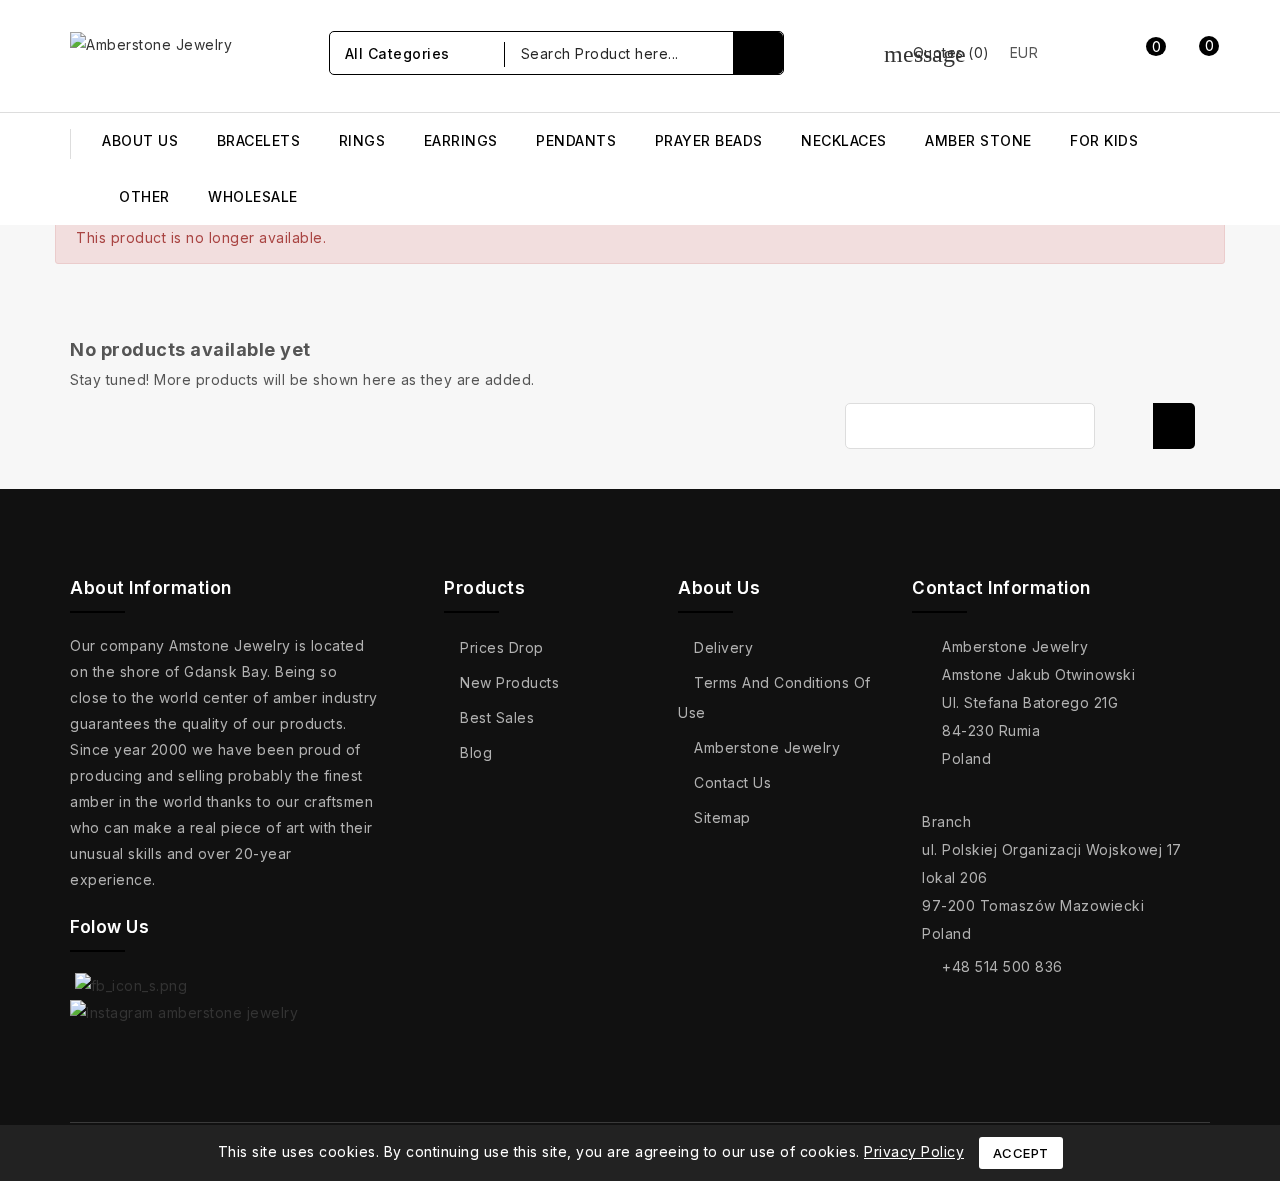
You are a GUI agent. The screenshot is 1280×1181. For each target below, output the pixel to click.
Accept (1021, 1153)
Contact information (1001, 588)
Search (1174, 426)
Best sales (497, 717)
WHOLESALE (253, 196)
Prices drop (502, 647)
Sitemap (722, 817)
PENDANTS (576, 140)
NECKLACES (844, 140)
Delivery (723, 647)
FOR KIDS (1104, 140)
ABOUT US (140, 140)
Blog (476, 752)
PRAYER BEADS (709, 140)
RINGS (362, 140)
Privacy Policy (914, 1151)
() (937, 52)
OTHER (144, 196)
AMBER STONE (978, 140)
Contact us (732, 782)
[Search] (758, 53)
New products (509, 682)
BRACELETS (259, 140)
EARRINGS (461, 140)
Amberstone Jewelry (767, 747)
